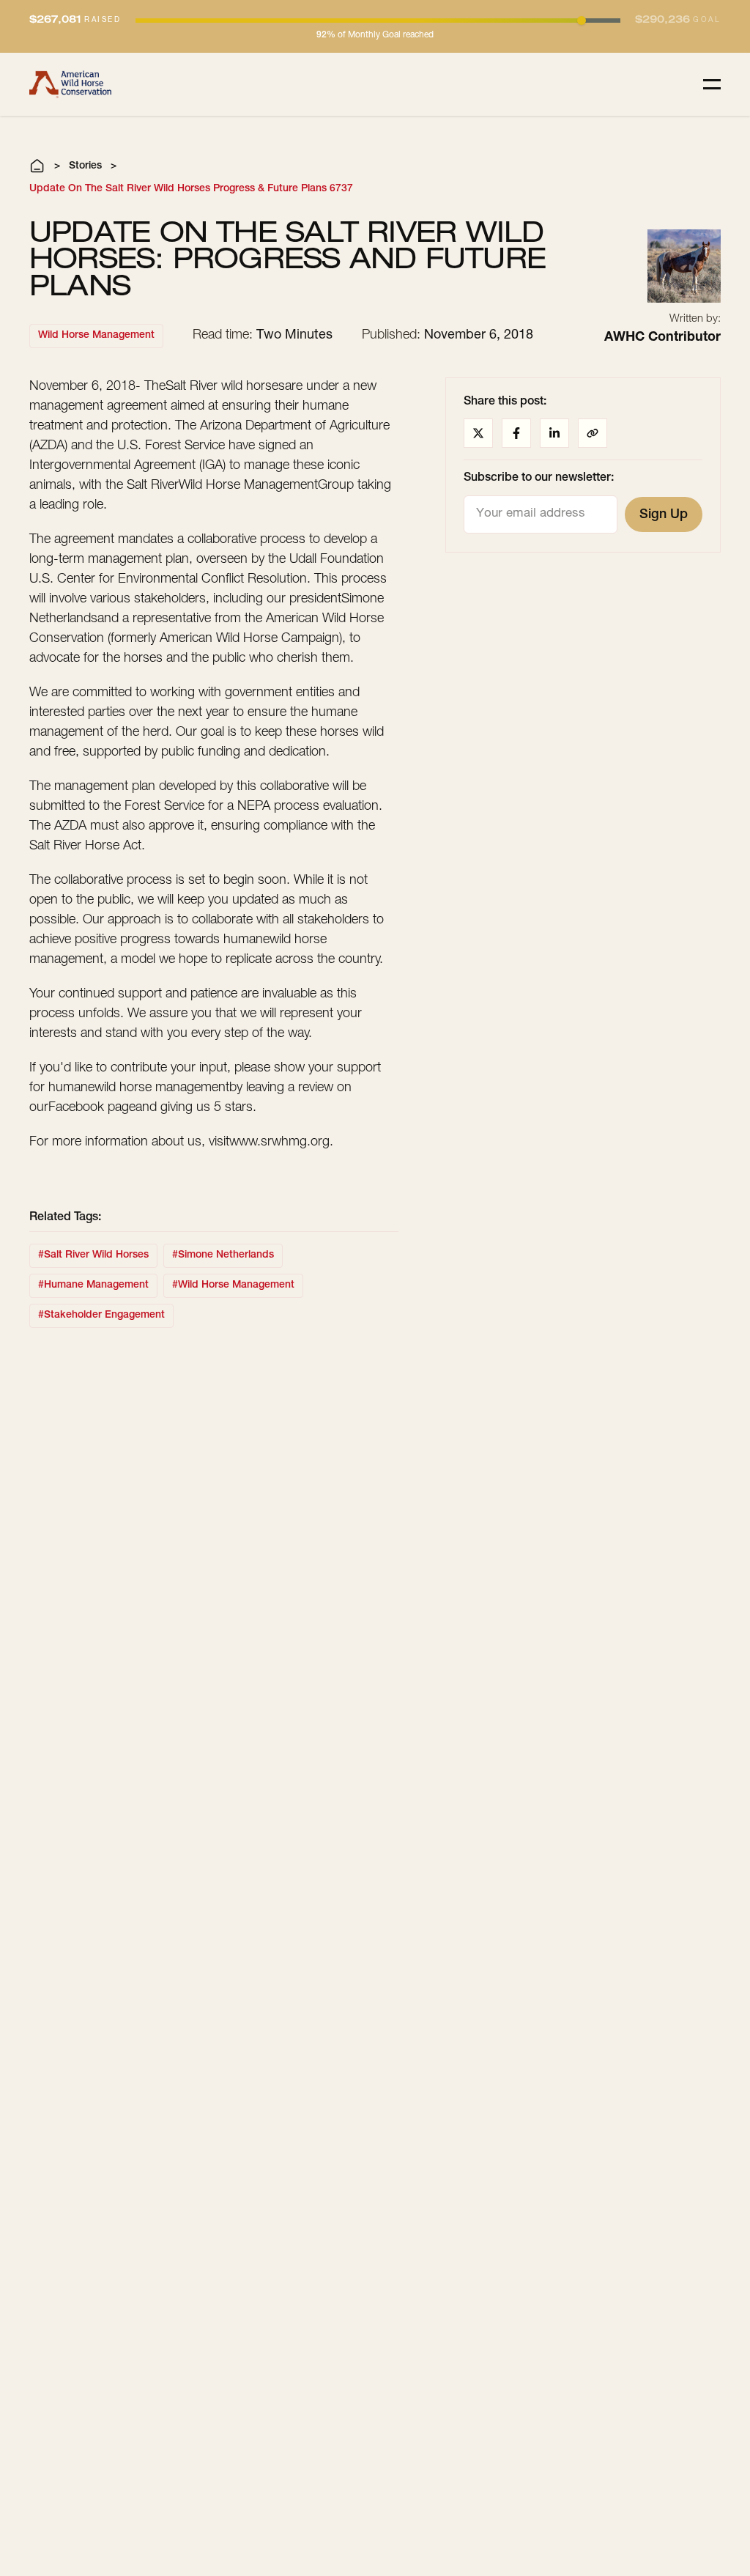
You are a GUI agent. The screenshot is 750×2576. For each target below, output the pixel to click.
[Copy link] (593, 433)
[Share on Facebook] (516, 433)
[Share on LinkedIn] (554, 433)
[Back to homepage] (70, 84)
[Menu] (712, 84)
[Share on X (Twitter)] (478, 433)
